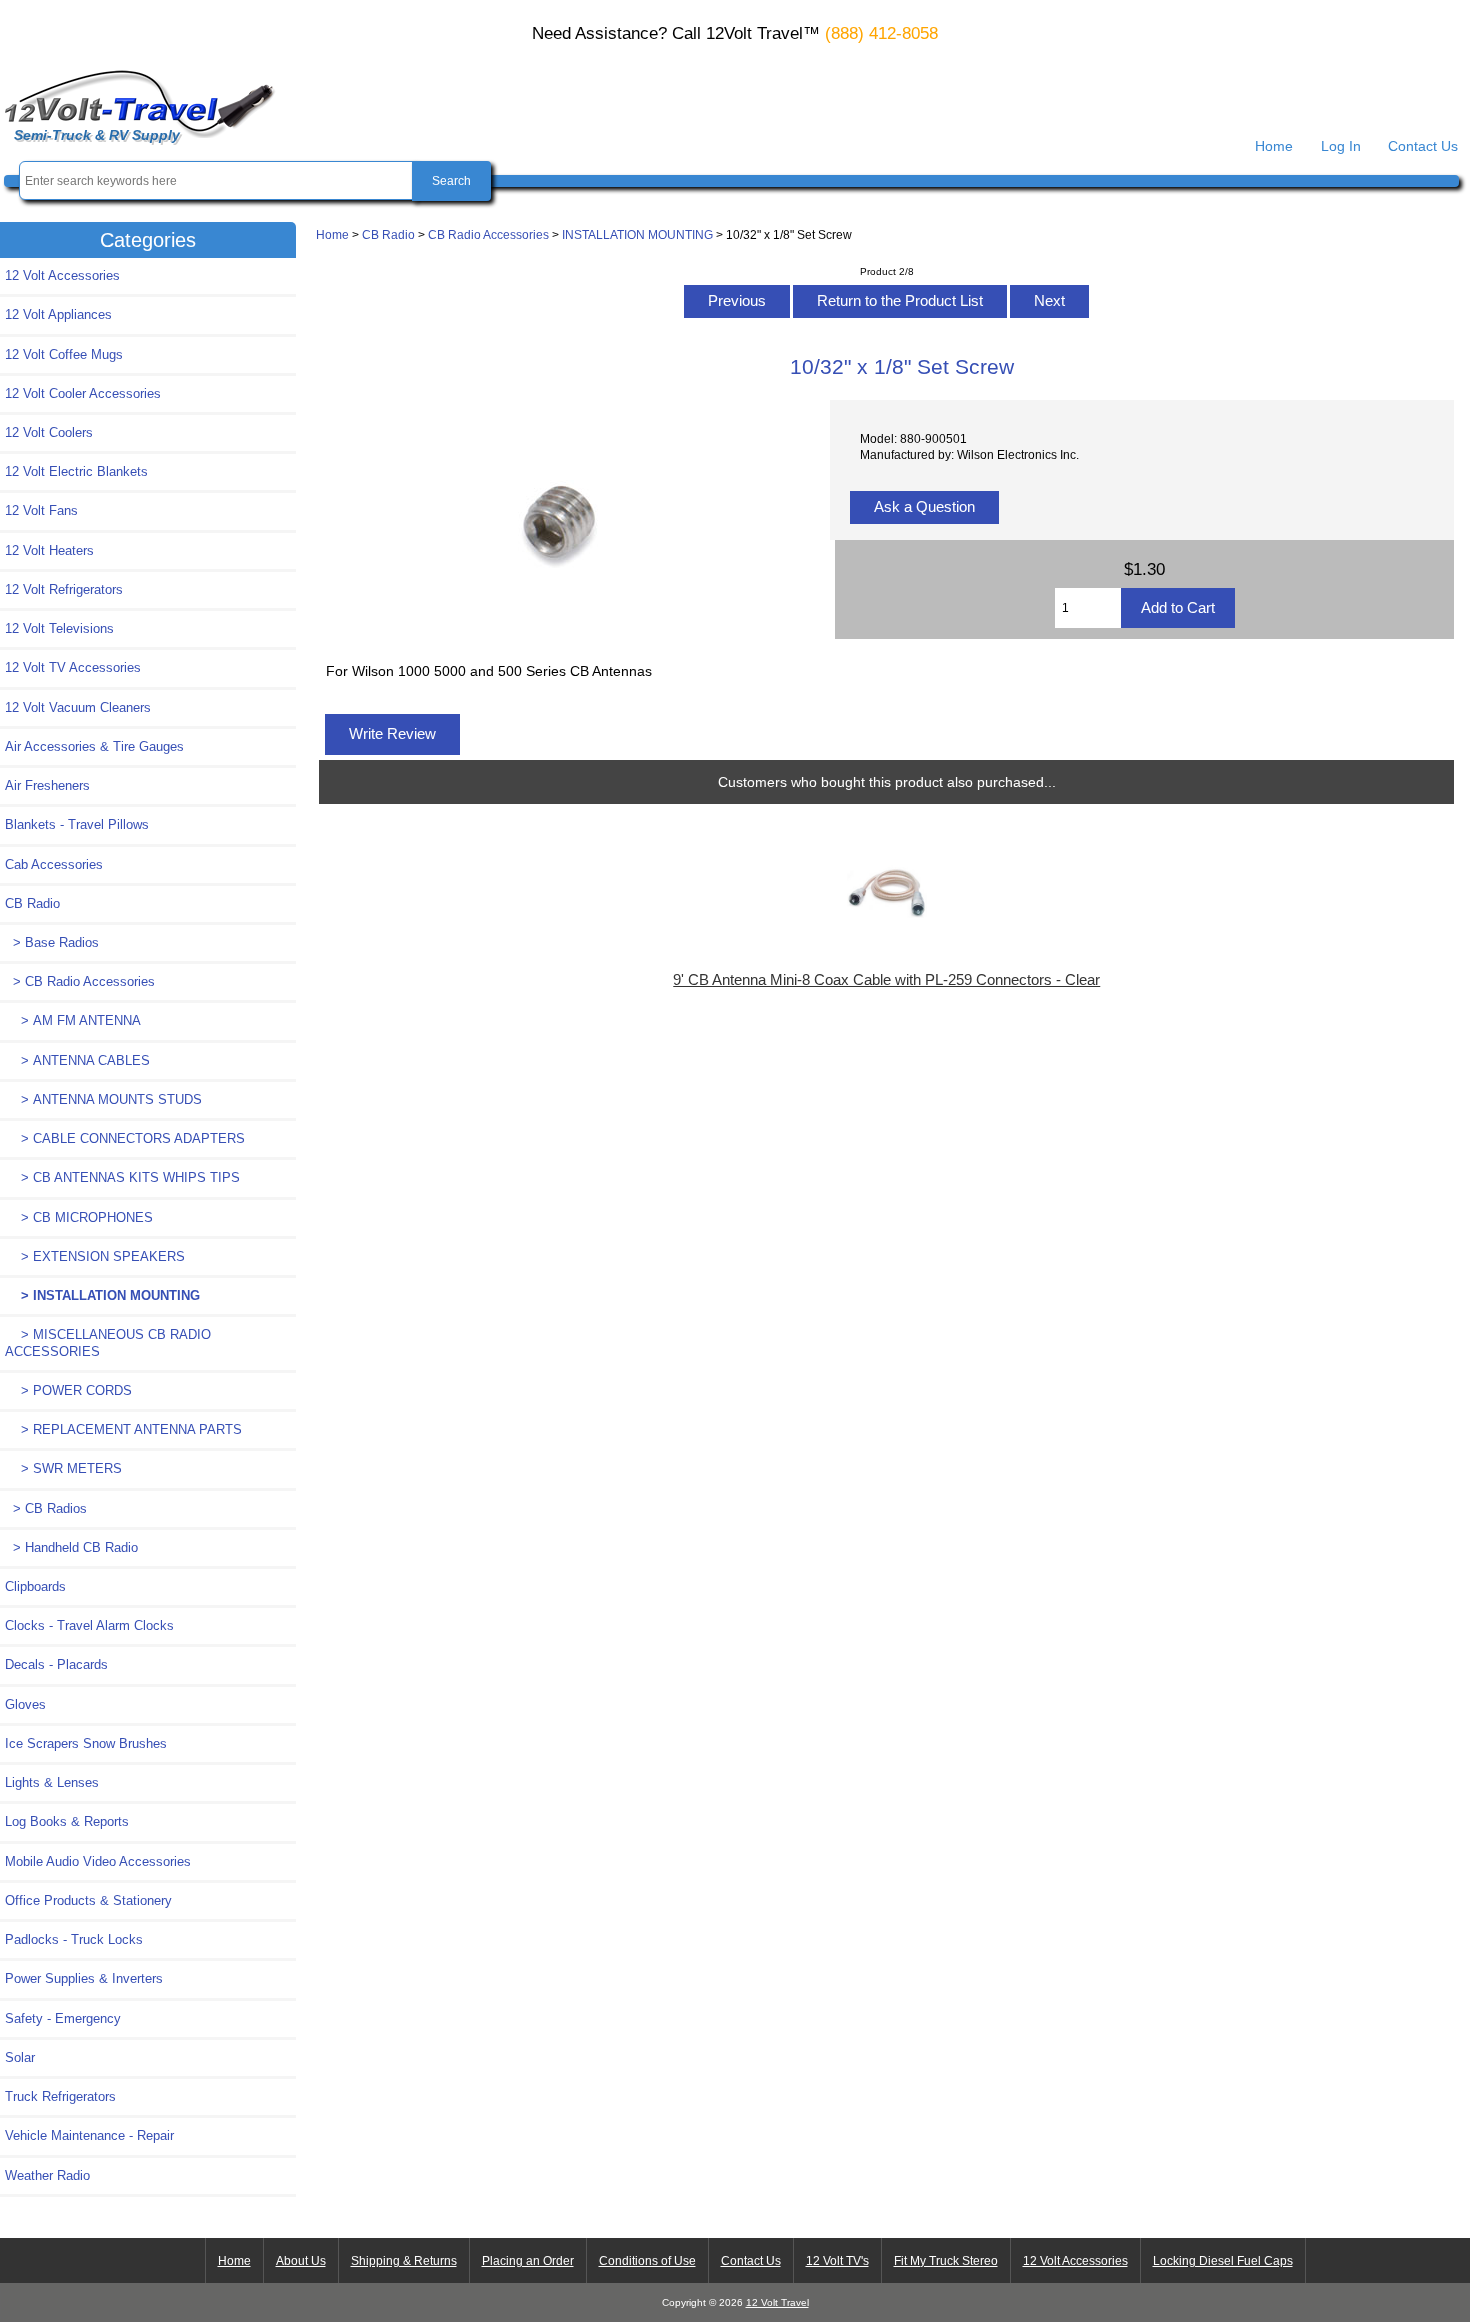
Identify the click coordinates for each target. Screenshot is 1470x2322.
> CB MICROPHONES (79, 1217)
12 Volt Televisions (59, 628)
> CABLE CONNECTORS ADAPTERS (125, 1138)
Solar (20, 2057)
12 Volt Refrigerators (64, 589)
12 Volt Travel (777, 2302)
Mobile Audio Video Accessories (98, 1861)
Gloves (25, 1704)
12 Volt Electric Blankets (76, 471)
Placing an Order (528, 2261)
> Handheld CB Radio (71, 1547)
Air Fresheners (47, 785)
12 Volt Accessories (62, 275)
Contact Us (1423, 146)
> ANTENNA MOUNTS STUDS (103, 1099)
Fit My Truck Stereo (946, 2261)
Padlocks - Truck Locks (74, 1939)
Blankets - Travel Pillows (77, 824)
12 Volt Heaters (49, 550)
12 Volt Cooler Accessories (83, 393)
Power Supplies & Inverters (84, 1978)
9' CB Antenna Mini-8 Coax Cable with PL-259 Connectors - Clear (886, 980)
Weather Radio (47, 2175)
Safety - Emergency (63, 2018)
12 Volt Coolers (49, 432)
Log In (1341, 146)
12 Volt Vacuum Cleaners (78, 707)
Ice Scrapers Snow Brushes (86, 1743)
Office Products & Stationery (88, 1900)
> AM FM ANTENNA (73, 1020)
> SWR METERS (63, 1468)
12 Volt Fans (41, 510)
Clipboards (35, 1586)
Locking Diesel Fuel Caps (1223, 2261)
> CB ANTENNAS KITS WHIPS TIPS (122, 1177)
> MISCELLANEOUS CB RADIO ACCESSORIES (108, 1342)
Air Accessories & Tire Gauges (94, 746)
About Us (301, 2261)
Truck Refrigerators (60, 2096)
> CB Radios (46, 1508)
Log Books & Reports (67, 1821)
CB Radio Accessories (488, 234)
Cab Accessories (54, 864)
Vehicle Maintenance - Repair (89, 2135)
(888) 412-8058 (881, 33)
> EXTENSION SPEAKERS (95, 1256)
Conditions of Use (647, 2261)
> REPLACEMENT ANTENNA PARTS (123, 1429)
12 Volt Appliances (58, 314)
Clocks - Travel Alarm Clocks (89, 1625)
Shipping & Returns (404, 2261)
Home (1274, 146)
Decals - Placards (56, 1664)
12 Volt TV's (837, 2261)
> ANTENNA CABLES (77, 1060)
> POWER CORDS (68, 1390)
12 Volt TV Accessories (73, 667)
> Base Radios (52, 942)
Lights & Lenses (52, 1782)
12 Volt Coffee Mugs (64, 354)
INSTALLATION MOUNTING (637, 234)
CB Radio (388, 234)
